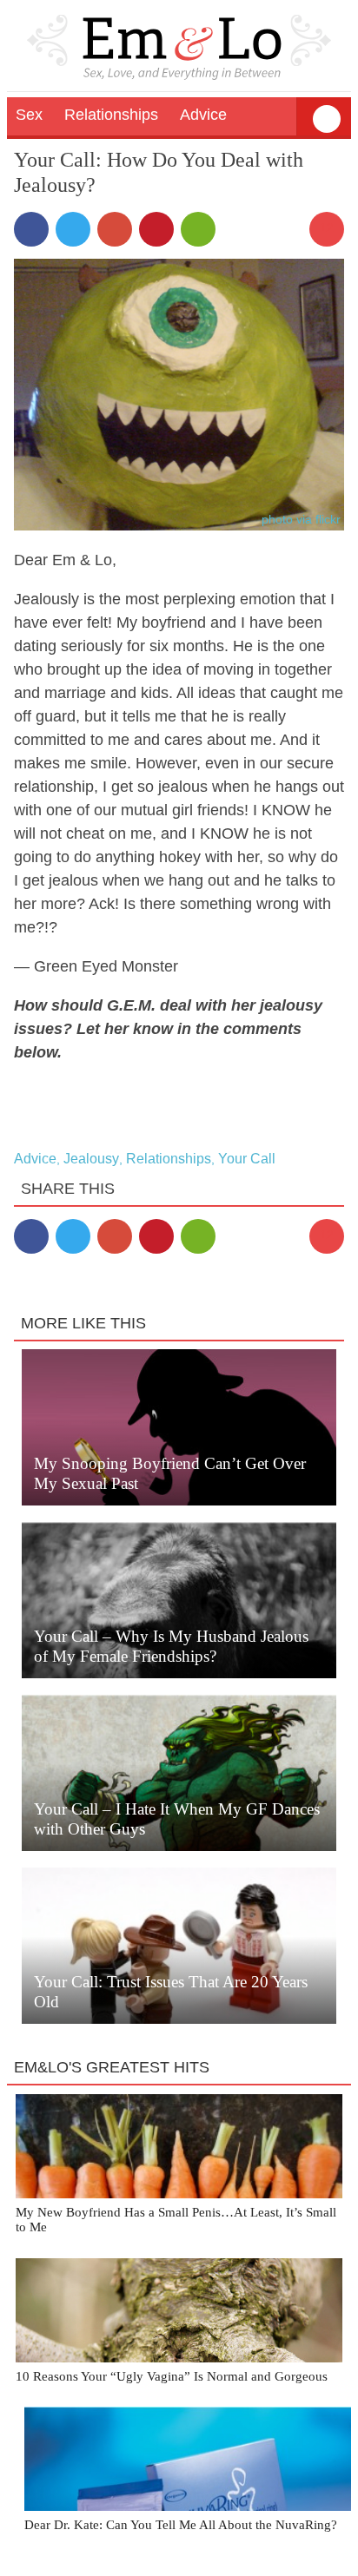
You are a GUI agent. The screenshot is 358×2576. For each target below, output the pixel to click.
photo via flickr (301, 519)
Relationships (169, 1159)
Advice (35, 1159)
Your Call (247, 1159)
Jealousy (91, 1159)
